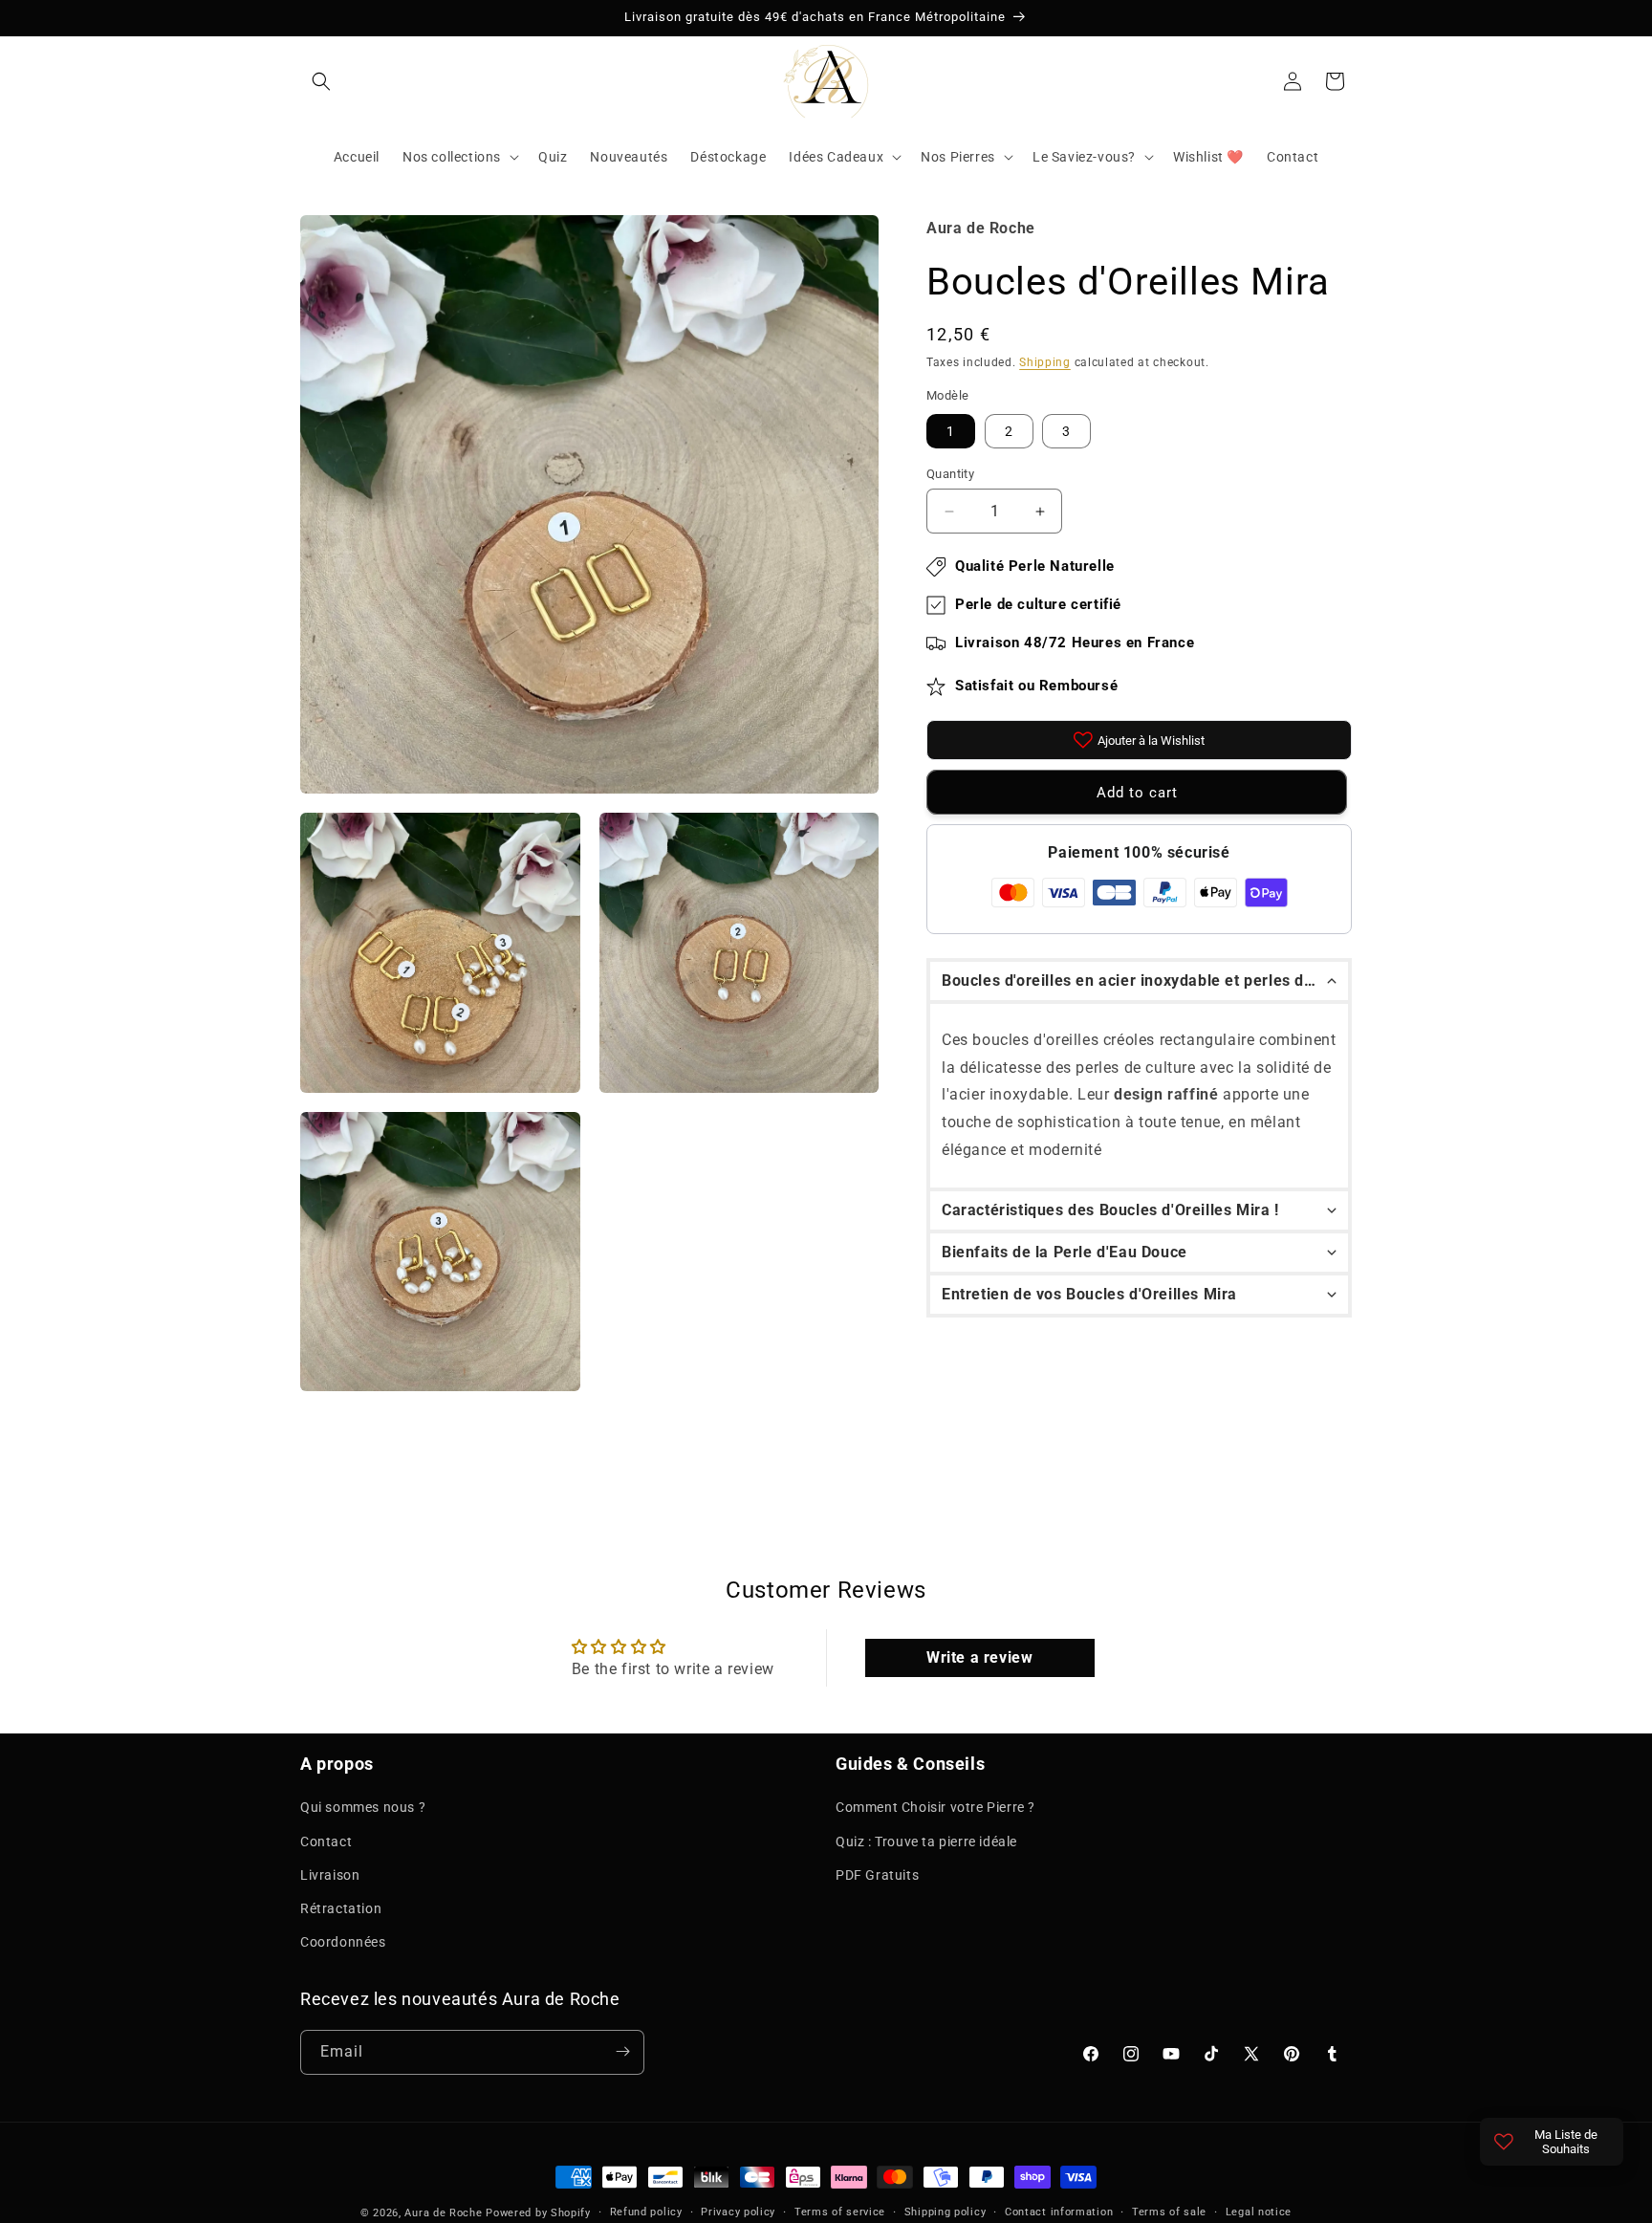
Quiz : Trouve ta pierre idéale (926, 1841)
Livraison (330, 1874)
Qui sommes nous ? (363, 1807)
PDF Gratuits (877, 1874)
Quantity (950, 474)
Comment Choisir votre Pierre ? (935, 1807)
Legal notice (1259, 2212)
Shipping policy (946, 2212)
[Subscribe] (622, 2051)
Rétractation (341, 1908)
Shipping (1045, 362)
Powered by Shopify (538, 2213)
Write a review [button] (979, 1658)
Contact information (1059, 2212)
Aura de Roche (443, 2213)
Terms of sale (1169, 2212)
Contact (326, 1841)
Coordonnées (343, 1942)
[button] (321, 81)
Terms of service (840, 2212)
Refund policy (646, 2212)
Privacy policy (738, 2212)
